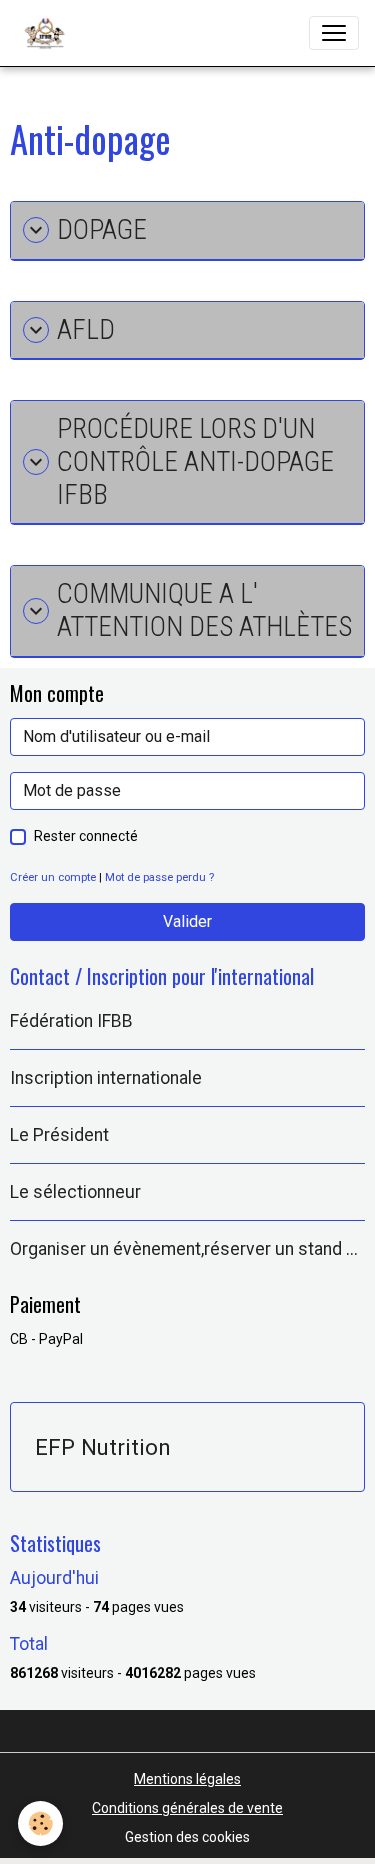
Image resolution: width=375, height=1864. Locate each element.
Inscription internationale (106, 1078)
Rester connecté (86, 836)
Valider (187, 921)
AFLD (86, 330)
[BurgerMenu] (334, 33)
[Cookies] (40, 1823)
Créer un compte (53, 877)
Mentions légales (187, 1779)
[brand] (48, 33)
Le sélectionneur (75, 1192)
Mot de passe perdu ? (159, 877)
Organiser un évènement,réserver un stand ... (184, 1249)
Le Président (59, 1135)
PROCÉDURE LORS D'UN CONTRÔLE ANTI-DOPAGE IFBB (195, 461)
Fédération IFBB (71, 1021)
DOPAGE (102, 230)
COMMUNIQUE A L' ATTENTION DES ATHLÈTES (204, 610)
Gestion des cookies (187, 1837)
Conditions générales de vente (187, 1808)
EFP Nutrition (103, 1447)
